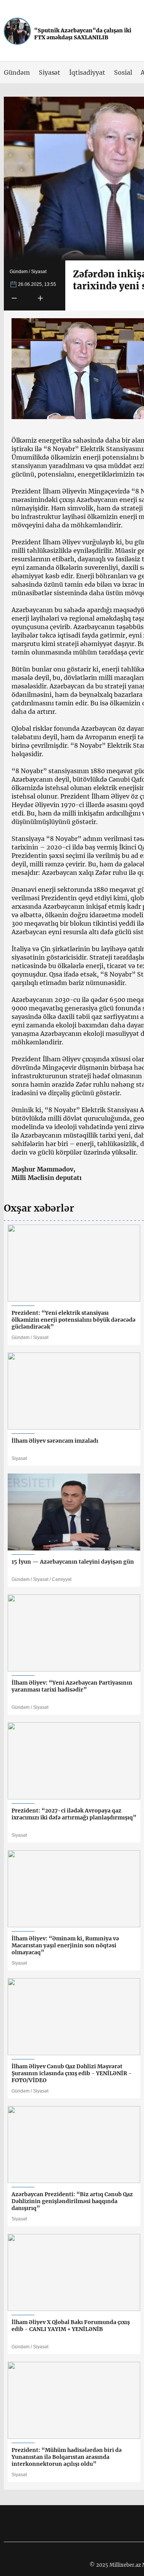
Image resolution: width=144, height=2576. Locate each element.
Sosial (123, 72)
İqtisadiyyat (87, 72)
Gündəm (17, 72)
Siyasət (50, 72)
